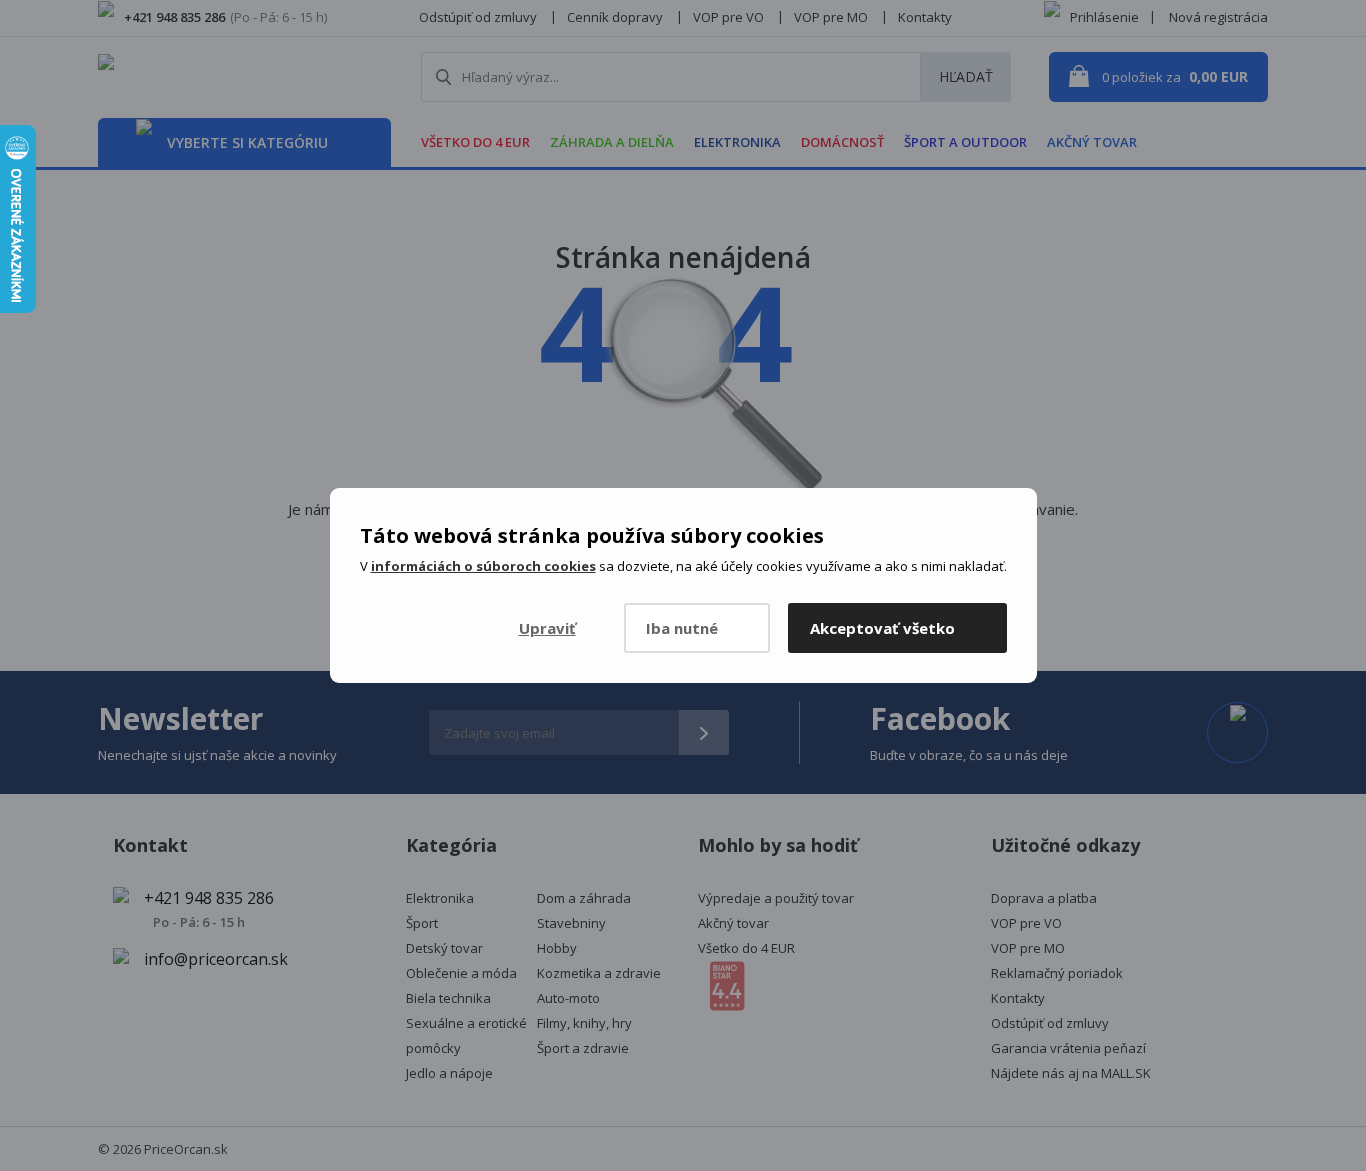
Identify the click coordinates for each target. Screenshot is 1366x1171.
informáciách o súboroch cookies (483, 566)
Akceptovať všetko (882, 628)
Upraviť (547, 628)
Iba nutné (682, 628)
